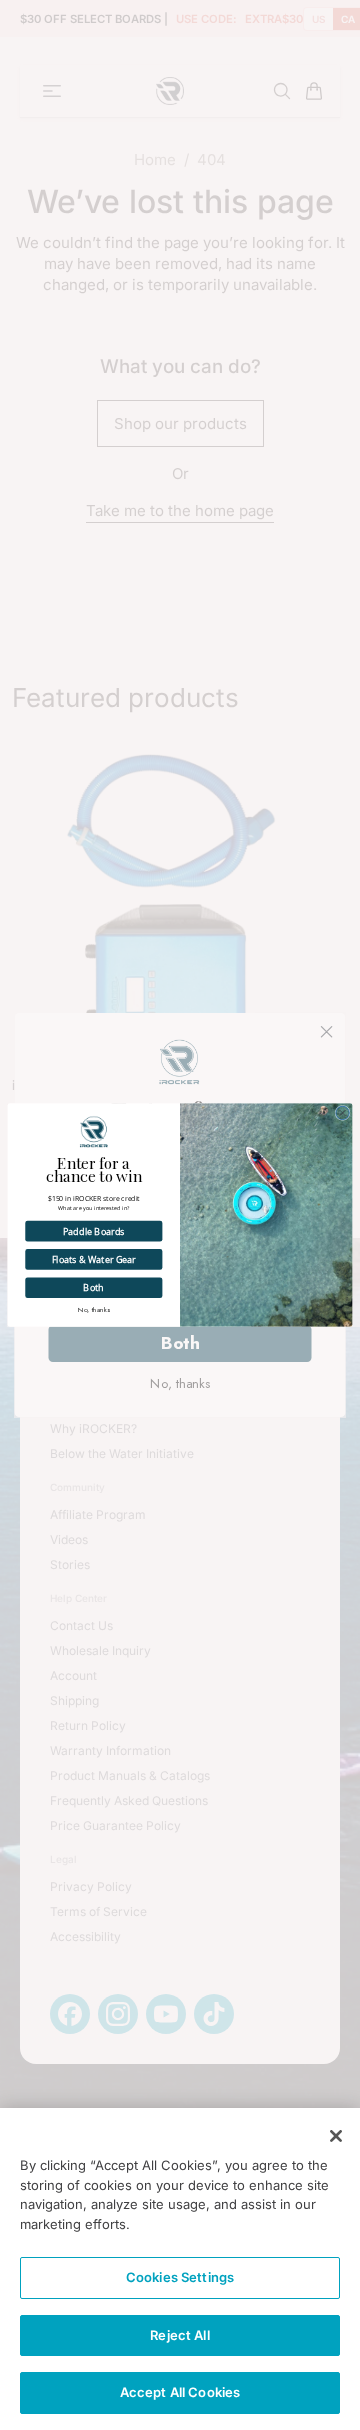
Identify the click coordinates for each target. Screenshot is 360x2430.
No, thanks (93, 1310)
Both (93, 1287)
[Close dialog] (342, 1112)
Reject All (179, 2335)
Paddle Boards (94, 1231)
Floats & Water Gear (94, 1259)
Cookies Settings (180, 2277)
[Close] (336, 2136)
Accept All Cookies (180, 2392)
